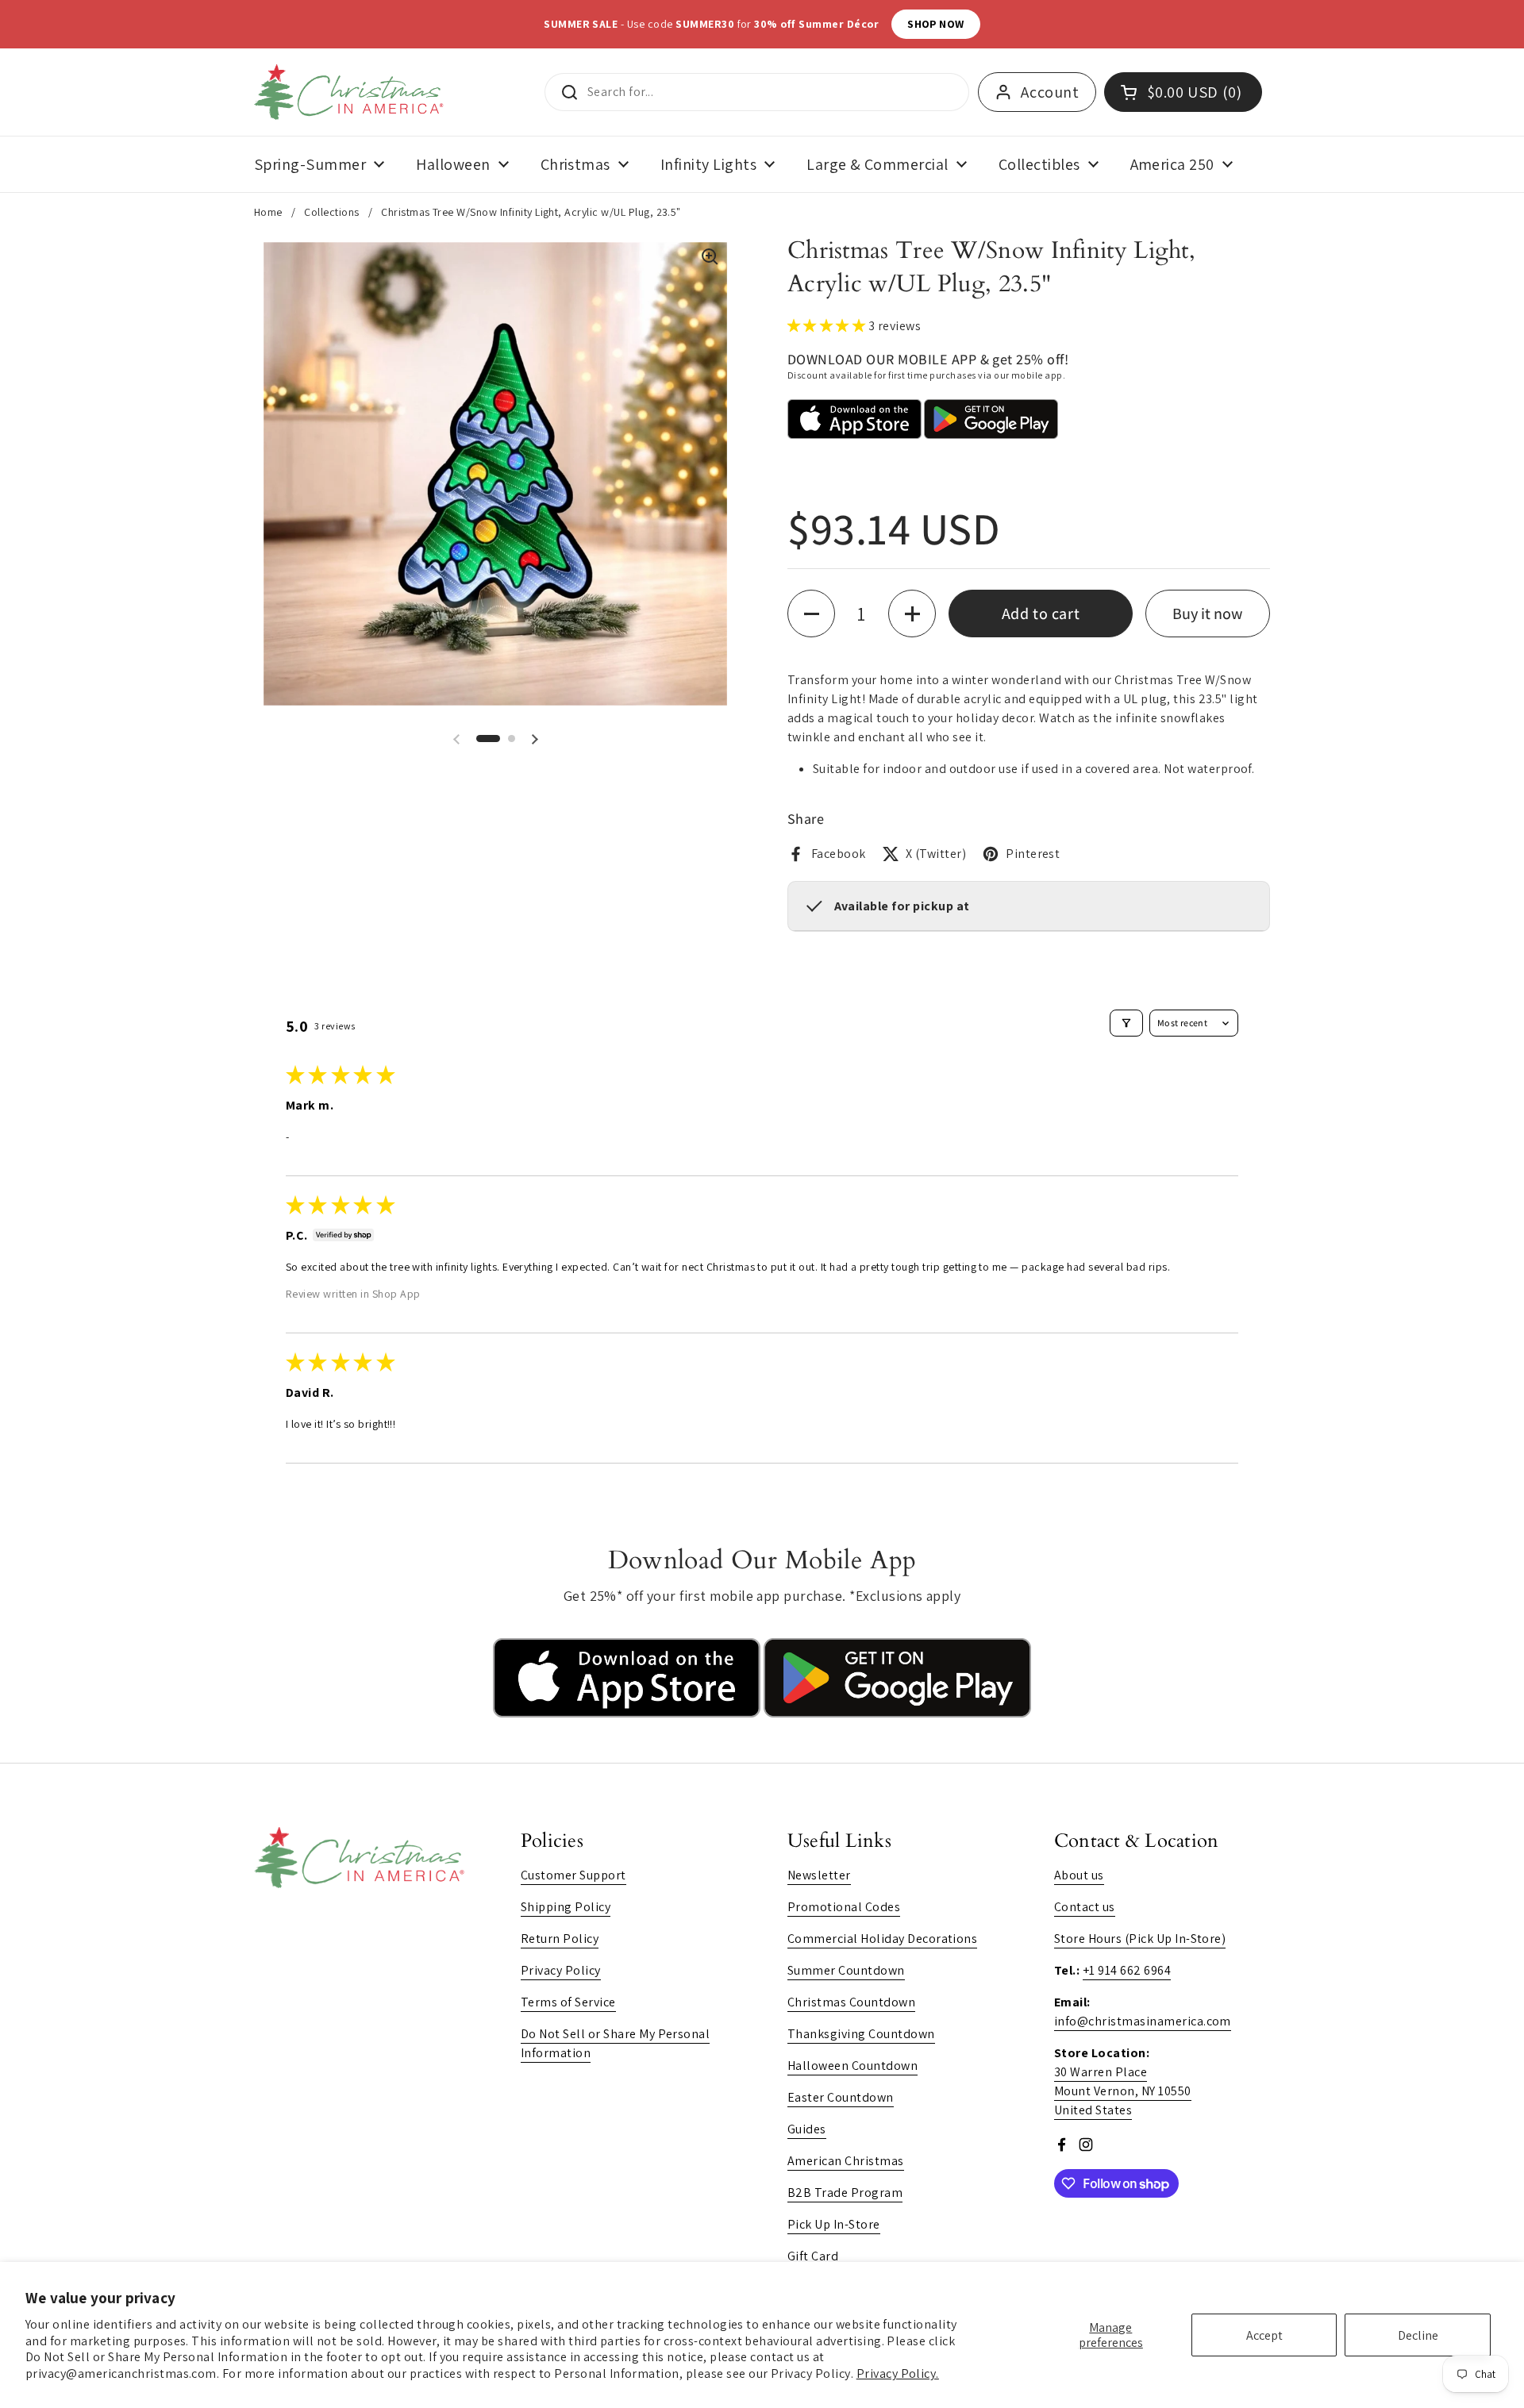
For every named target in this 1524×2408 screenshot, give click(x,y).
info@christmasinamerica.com (1143, 2021)
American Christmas (846, 2161)
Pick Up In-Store (834, 2224)
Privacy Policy (561, 1970)
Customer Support (573, 1875)
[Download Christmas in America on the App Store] (628, 1713)
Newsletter (819, 1875)
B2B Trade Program (845, 2193)
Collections (331, 212)
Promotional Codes (844, 1907)
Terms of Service (568, 2002)
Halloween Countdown (852, 2066)
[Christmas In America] (351, 92)
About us (1079, 1875)
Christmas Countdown (851, 2002)
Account (1050, 92)
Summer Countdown (846, 1970)
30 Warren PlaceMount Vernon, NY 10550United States (1123, 2091)
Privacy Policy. (898, 2373)
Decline (1418, 2335)
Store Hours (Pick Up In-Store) (1140, 1939)
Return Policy (560, 1939)
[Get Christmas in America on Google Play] (897, 1713)
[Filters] (1126, 1023)
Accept (1264, 2335)
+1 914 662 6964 (1127, 1970)
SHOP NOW (936, 24)
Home (268, 212)
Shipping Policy (566, 1907)
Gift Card (813, 2256)
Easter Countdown (841, 2097)
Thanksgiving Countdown (861, 2034)
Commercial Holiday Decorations (882, 1939)
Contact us (1085, 1907)
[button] (488, 739)
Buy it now (1207, 614)
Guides (807, 2129)
